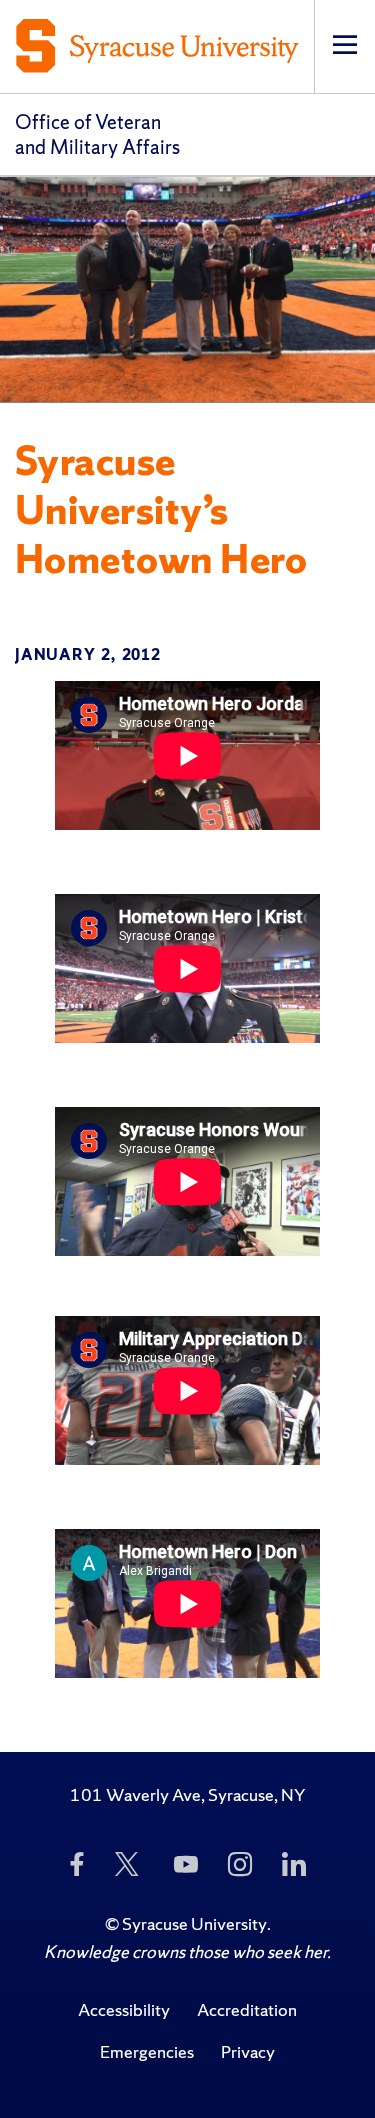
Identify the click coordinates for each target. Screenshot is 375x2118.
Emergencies (147, 2051)
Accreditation (247, 2009)
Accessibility (124, 2009)
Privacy (248, 2051)
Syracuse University (194, 1923)
